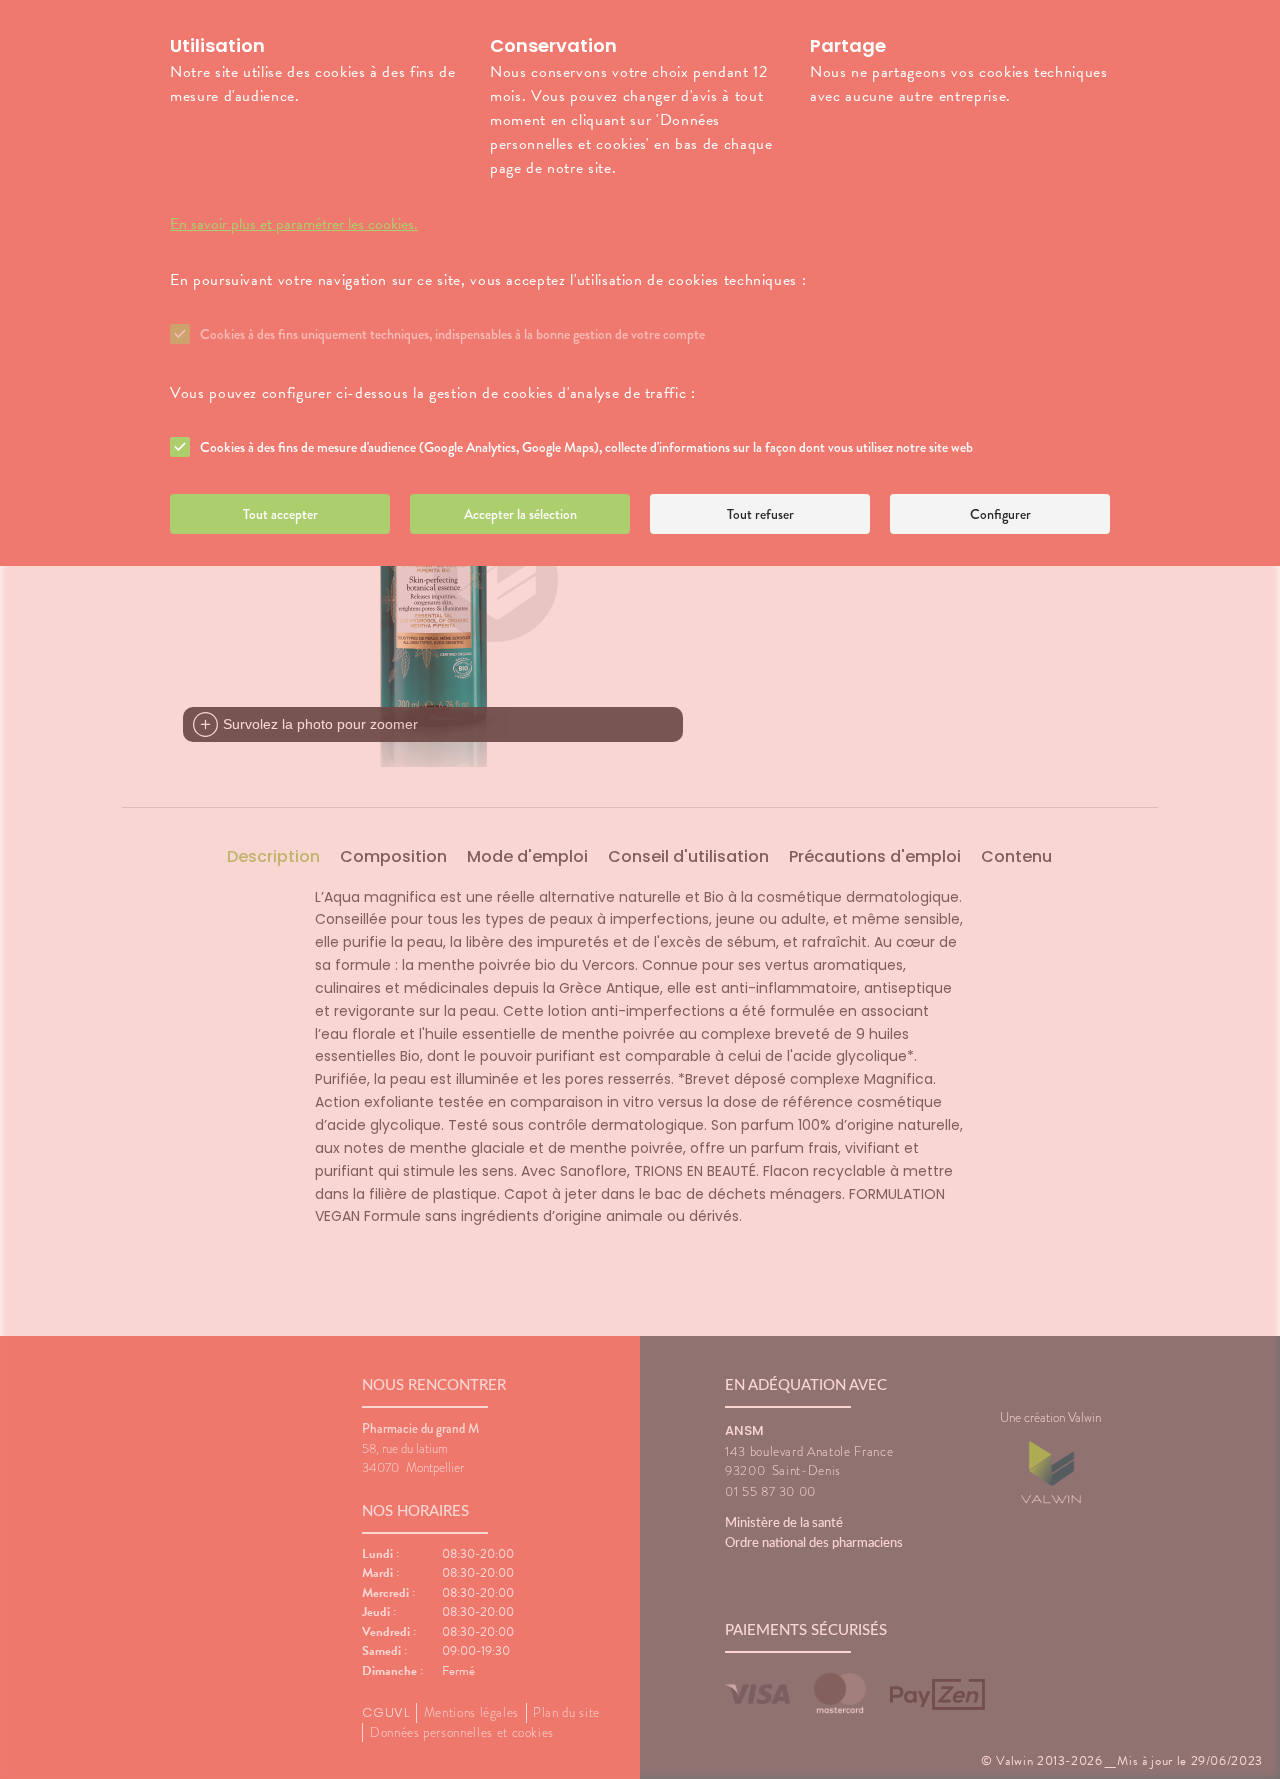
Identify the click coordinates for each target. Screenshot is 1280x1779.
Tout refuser (760, 514)
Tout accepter (280, 514)
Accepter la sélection (520, 514)
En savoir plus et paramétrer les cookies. (294, 224)
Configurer (1000, 514)
